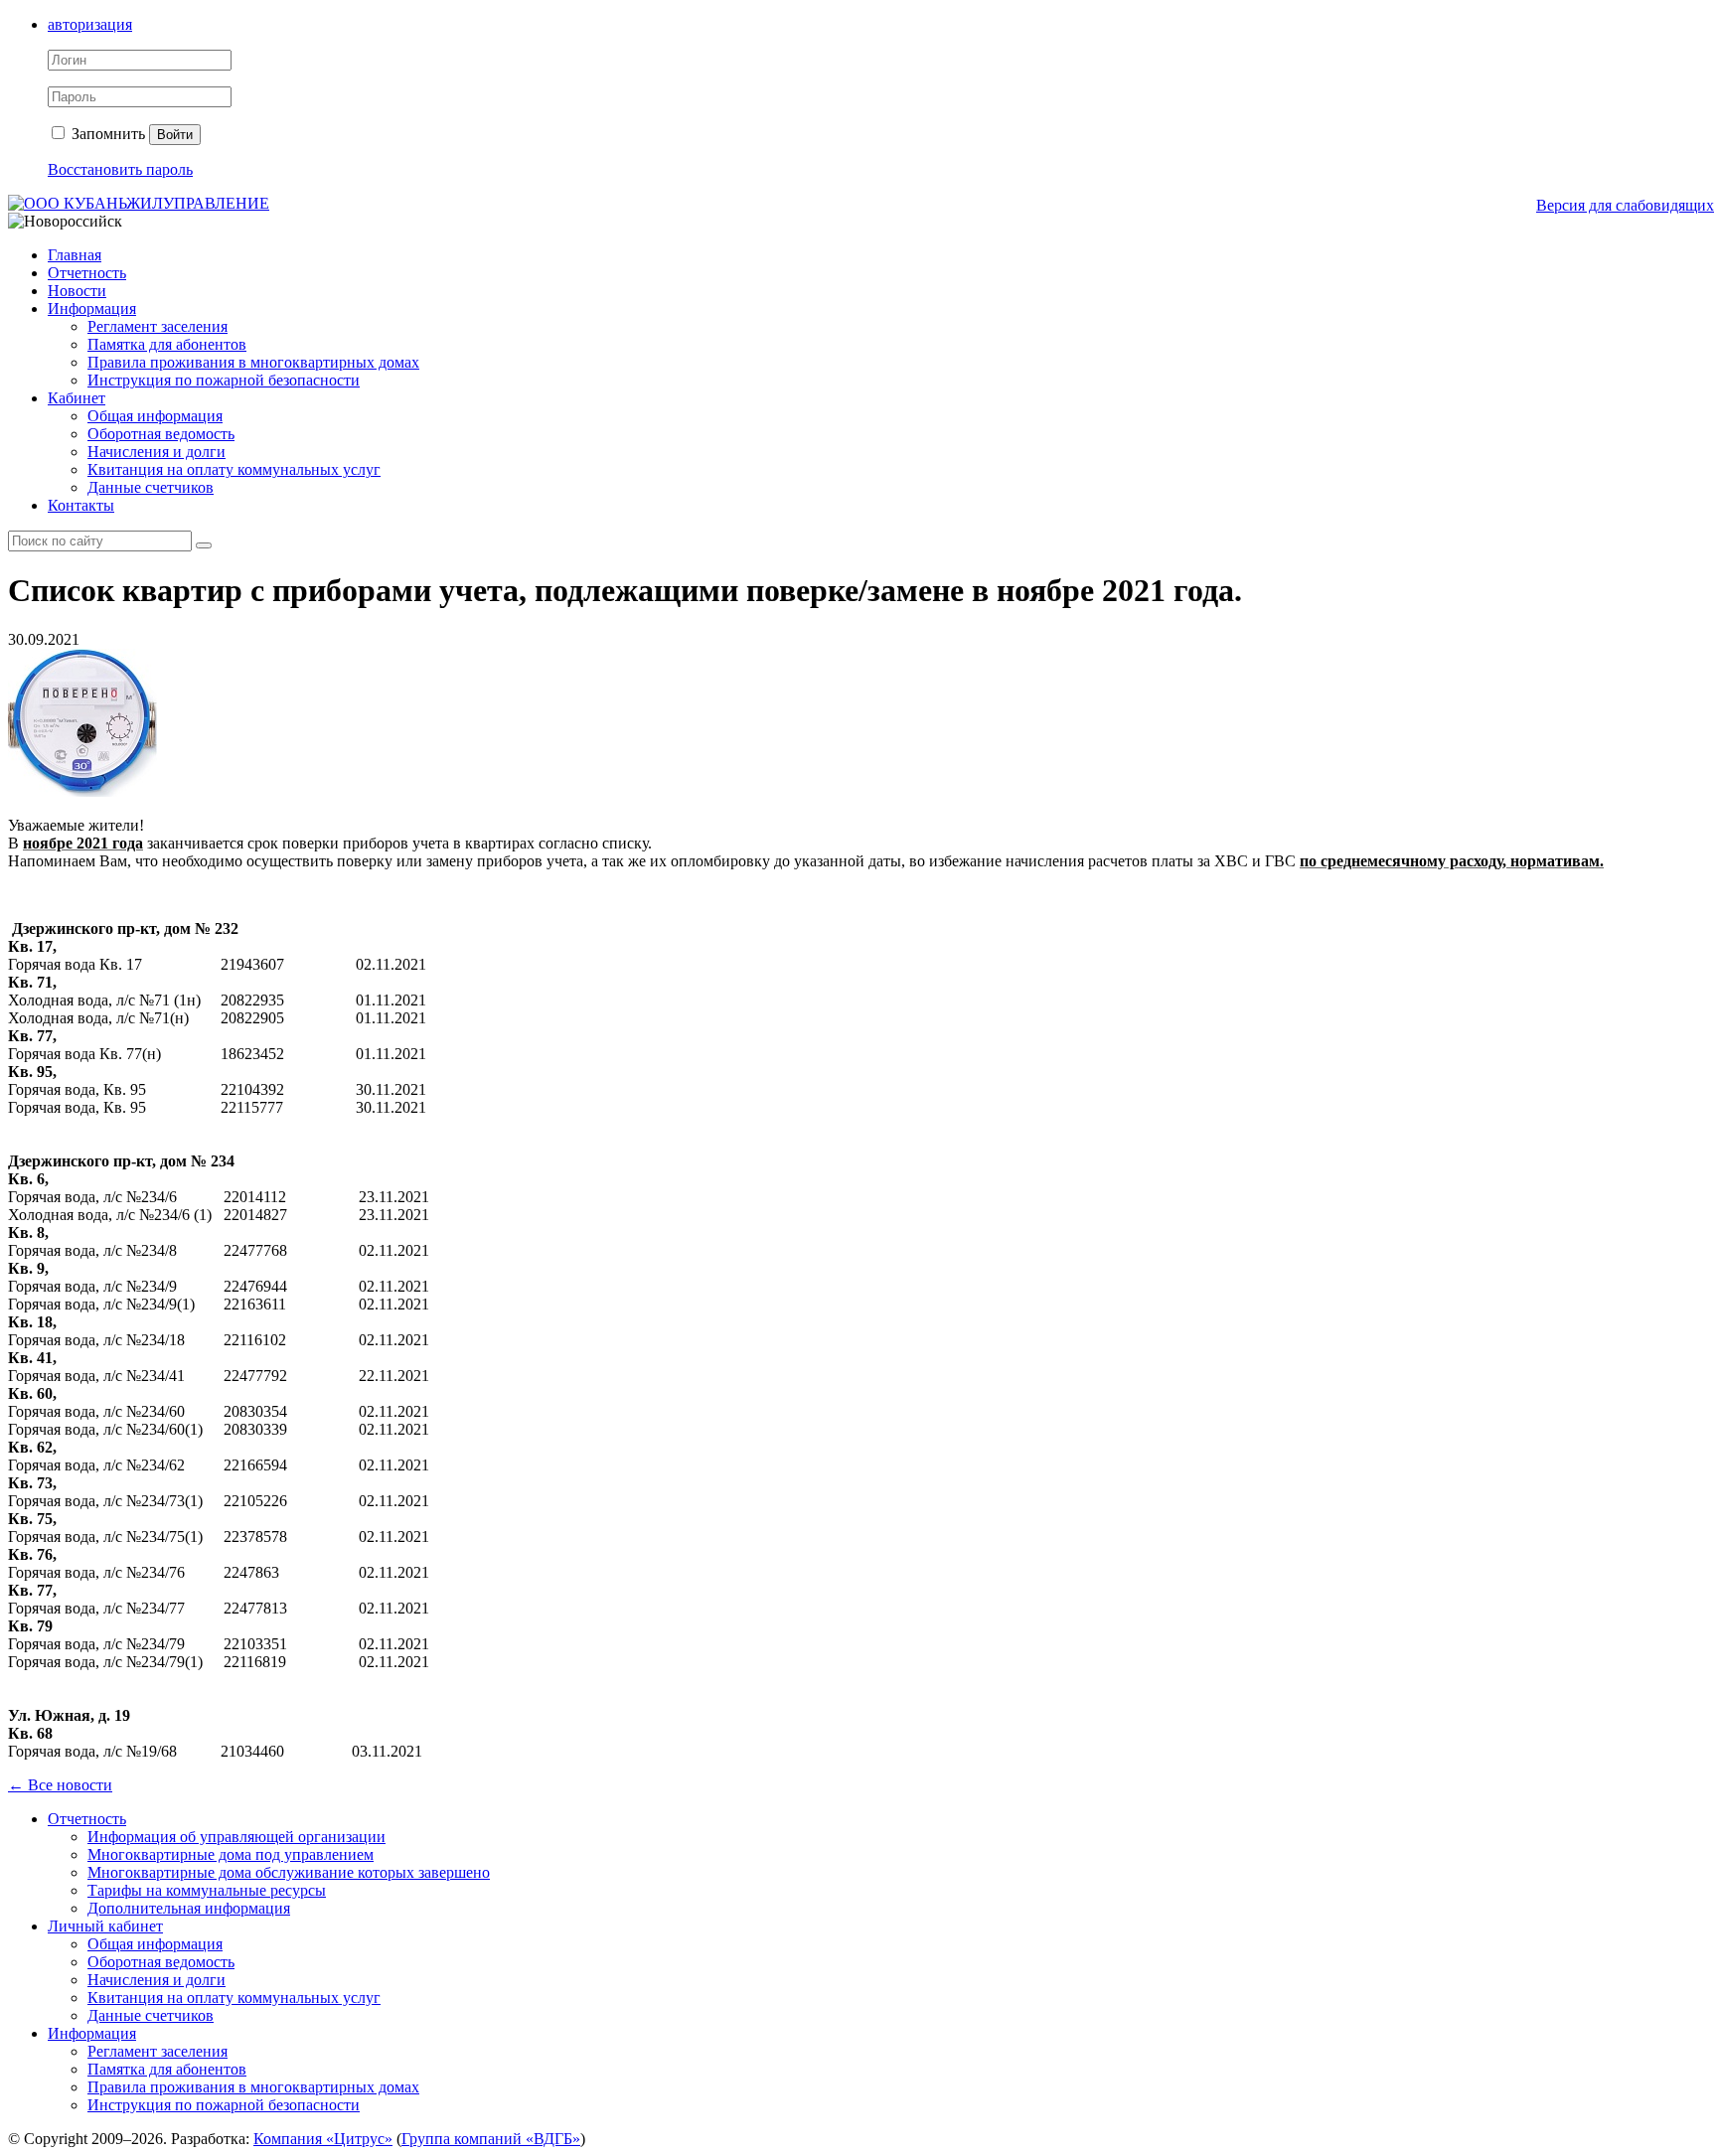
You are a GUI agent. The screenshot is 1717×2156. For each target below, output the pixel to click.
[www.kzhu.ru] (139, 203)
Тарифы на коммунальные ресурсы (207, 1890)
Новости (77, 291)
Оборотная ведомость (161, 434)
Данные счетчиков (151, 487)
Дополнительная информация (189, 1908)
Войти (175, 135)
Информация (92, 308)
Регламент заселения (157, 326)
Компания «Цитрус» (323, 2139)
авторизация (90, 24)
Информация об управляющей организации (236, 1837)
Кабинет (77, 398)
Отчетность (87, 273)
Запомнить (106, 134)
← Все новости (60, 1785)
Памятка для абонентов (167, 344)
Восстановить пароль (120, 169)
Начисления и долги (156, 452)
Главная (75, 255)
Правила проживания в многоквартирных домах (253, 362)
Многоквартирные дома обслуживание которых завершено (289, 1872)
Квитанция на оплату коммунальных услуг (234, 469)
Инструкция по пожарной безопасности (224, 380)
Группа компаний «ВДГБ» (491, 2139)
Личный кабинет (105, 1926)
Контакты (81, 505)
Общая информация (155, 416)
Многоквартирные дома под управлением (231, 1854)
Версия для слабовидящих (1625, 205)
